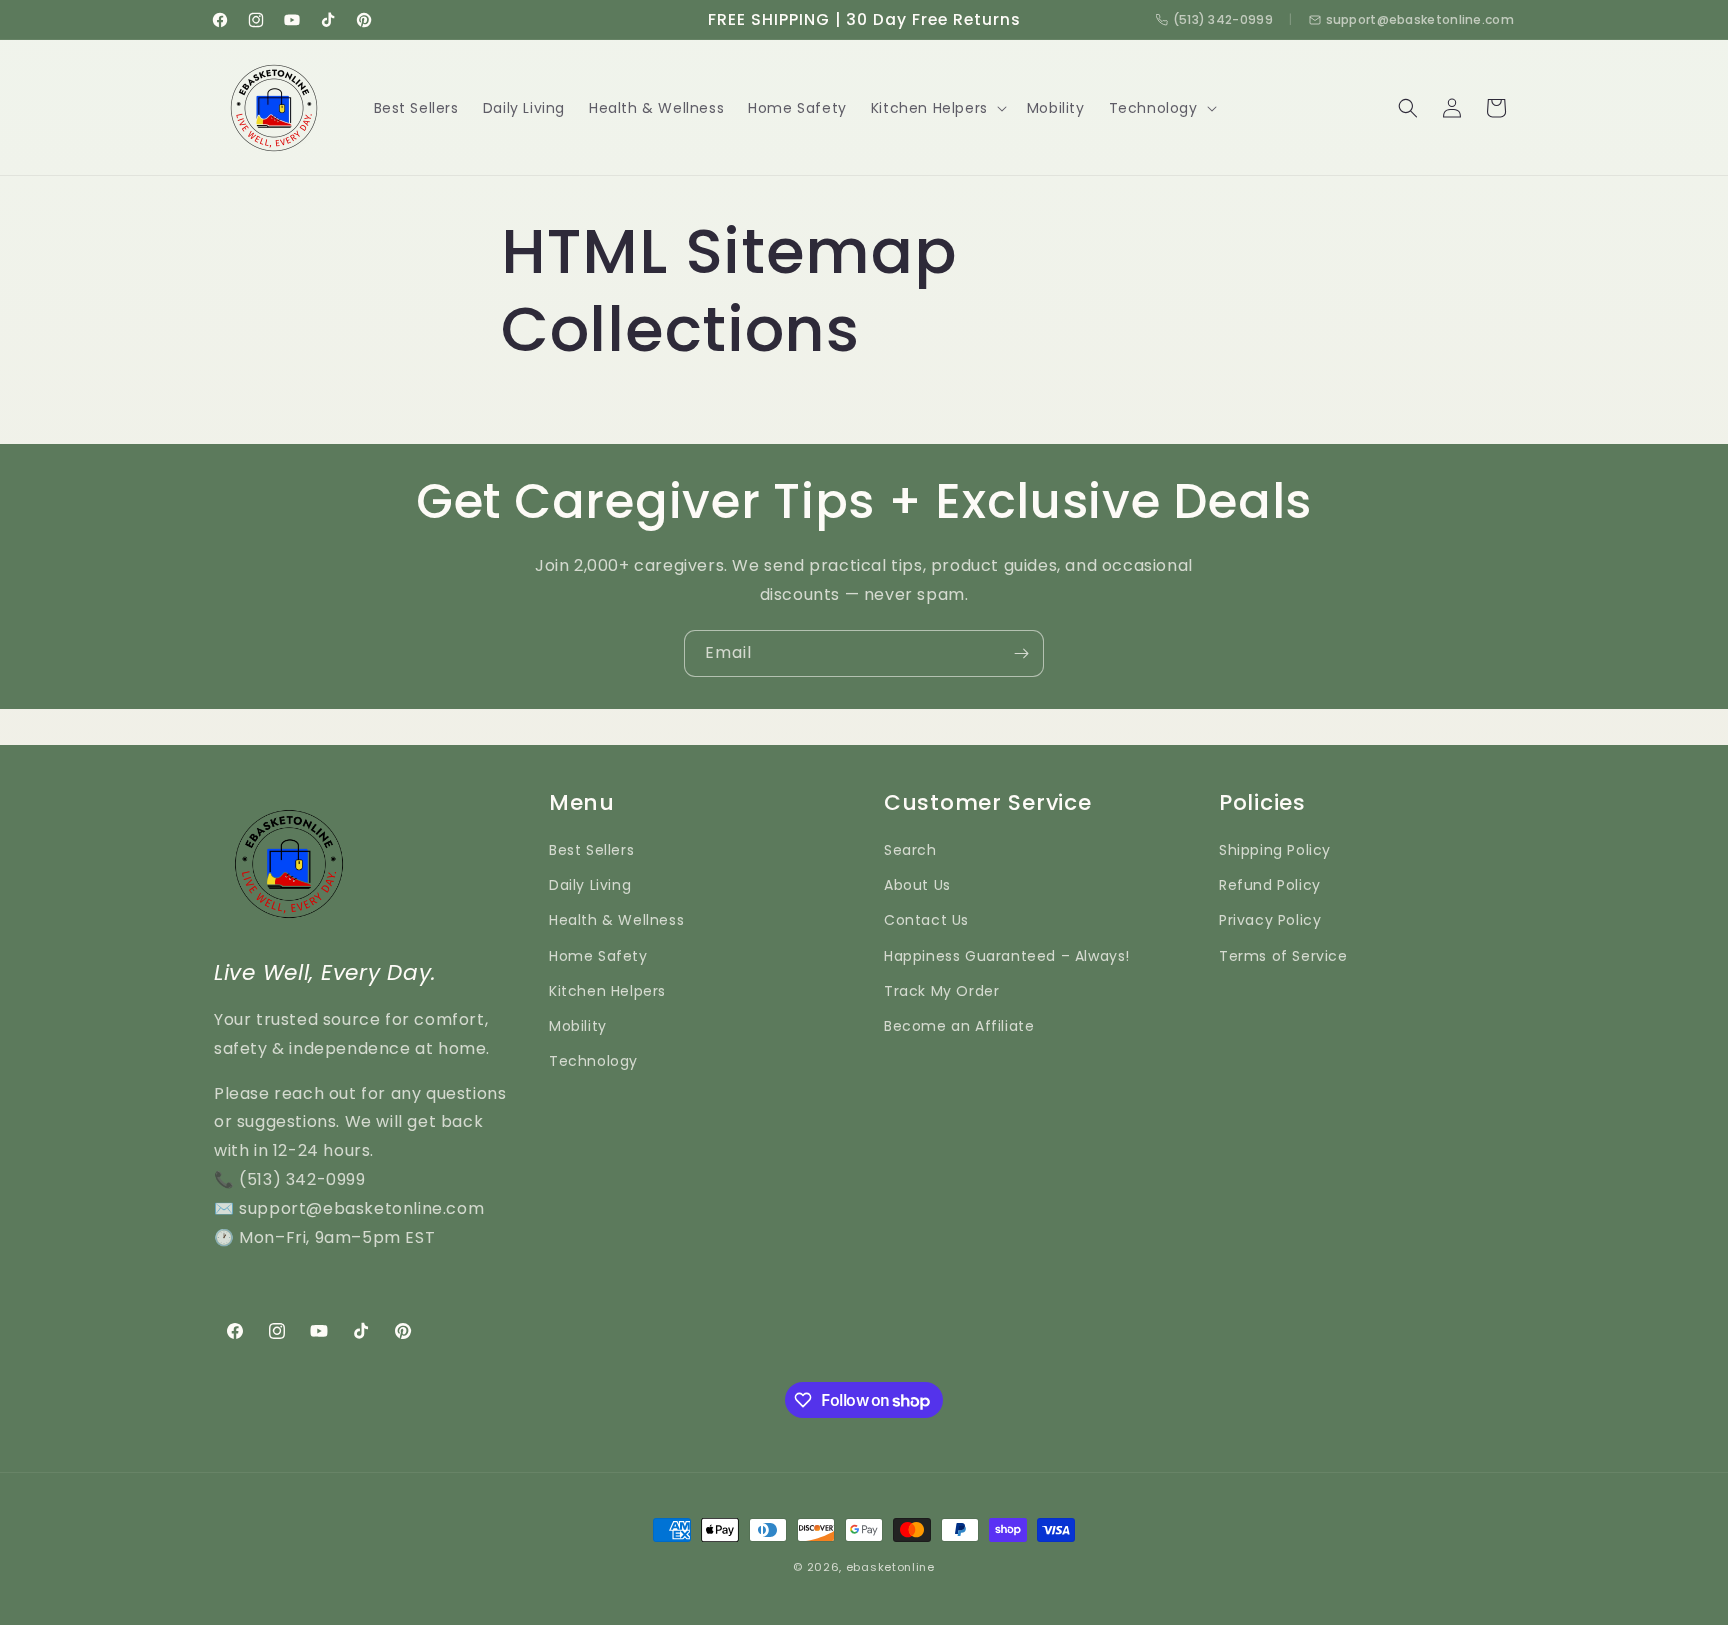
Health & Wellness (616, 920)
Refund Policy (1270, 885)
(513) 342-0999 (1223, 19)
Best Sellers (591, 850)
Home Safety (598, 956)
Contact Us (926, 920)
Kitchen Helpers (607, 991)
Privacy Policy (1270, 920)
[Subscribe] (1021, 653)
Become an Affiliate (959, 1026)
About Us (917, 885)
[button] (937, 108)
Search (910, 850)
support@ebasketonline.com (1420, 19)
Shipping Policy (1275, 850)
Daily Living (590, 885)
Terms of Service (1283, 956)
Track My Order (941, 991)
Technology (593, 1061)
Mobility (578, 1026)
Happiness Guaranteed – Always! (1007, 956)
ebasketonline (890, 1567)
